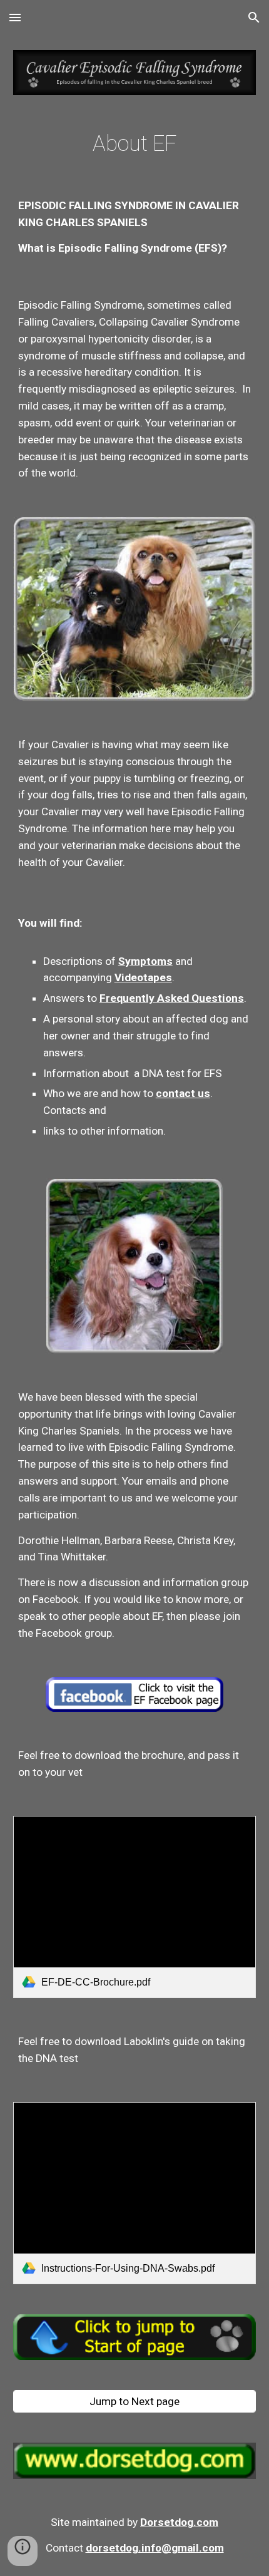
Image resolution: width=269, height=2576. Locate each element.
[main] (135, 144)
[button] (15, 17)
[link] (135, 1907)
